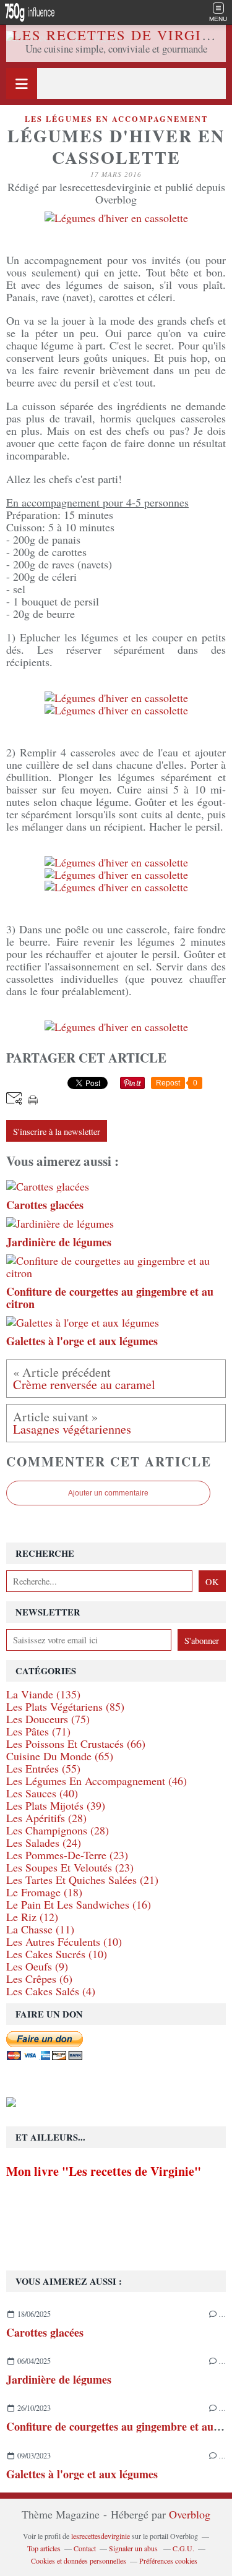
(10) (64, 1941)
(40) (42, 1793)
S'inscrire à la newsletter (57, 1132)
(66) (76, 1744)
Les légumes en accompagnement (116, 119)
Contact (85, 2548)
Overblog (190, 2514)
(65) (60, 1756)
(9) (37, 1966)
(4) (51, 1991)
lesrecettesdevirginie (101, 2536)
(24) (44, 1842)
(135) (43, 1694)
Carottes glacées (45, 2332)
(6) (39, 1979)
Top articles (44, 2548)
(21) (82, 1880)
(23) (67, 1855)
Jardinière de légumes (59, 2379)
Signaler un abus (134, 2548)
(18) (44, 1892)
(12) (32, 1917)
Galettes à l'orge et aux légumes (82, 2474)
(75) (48, 1719)
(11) (40, 1929)
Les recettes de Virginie (121, 35)
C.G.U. (183, 2548)
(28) (46, 1818)
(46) (97, 1781)
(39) (56, 1805)
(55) (43, 1768)
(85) (65, 1706)
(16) (79, 1904)
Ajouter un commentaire (108, 1493)
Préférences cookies (168, 2561)
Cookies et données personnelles (79, 2561)
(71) (38, 1731)
